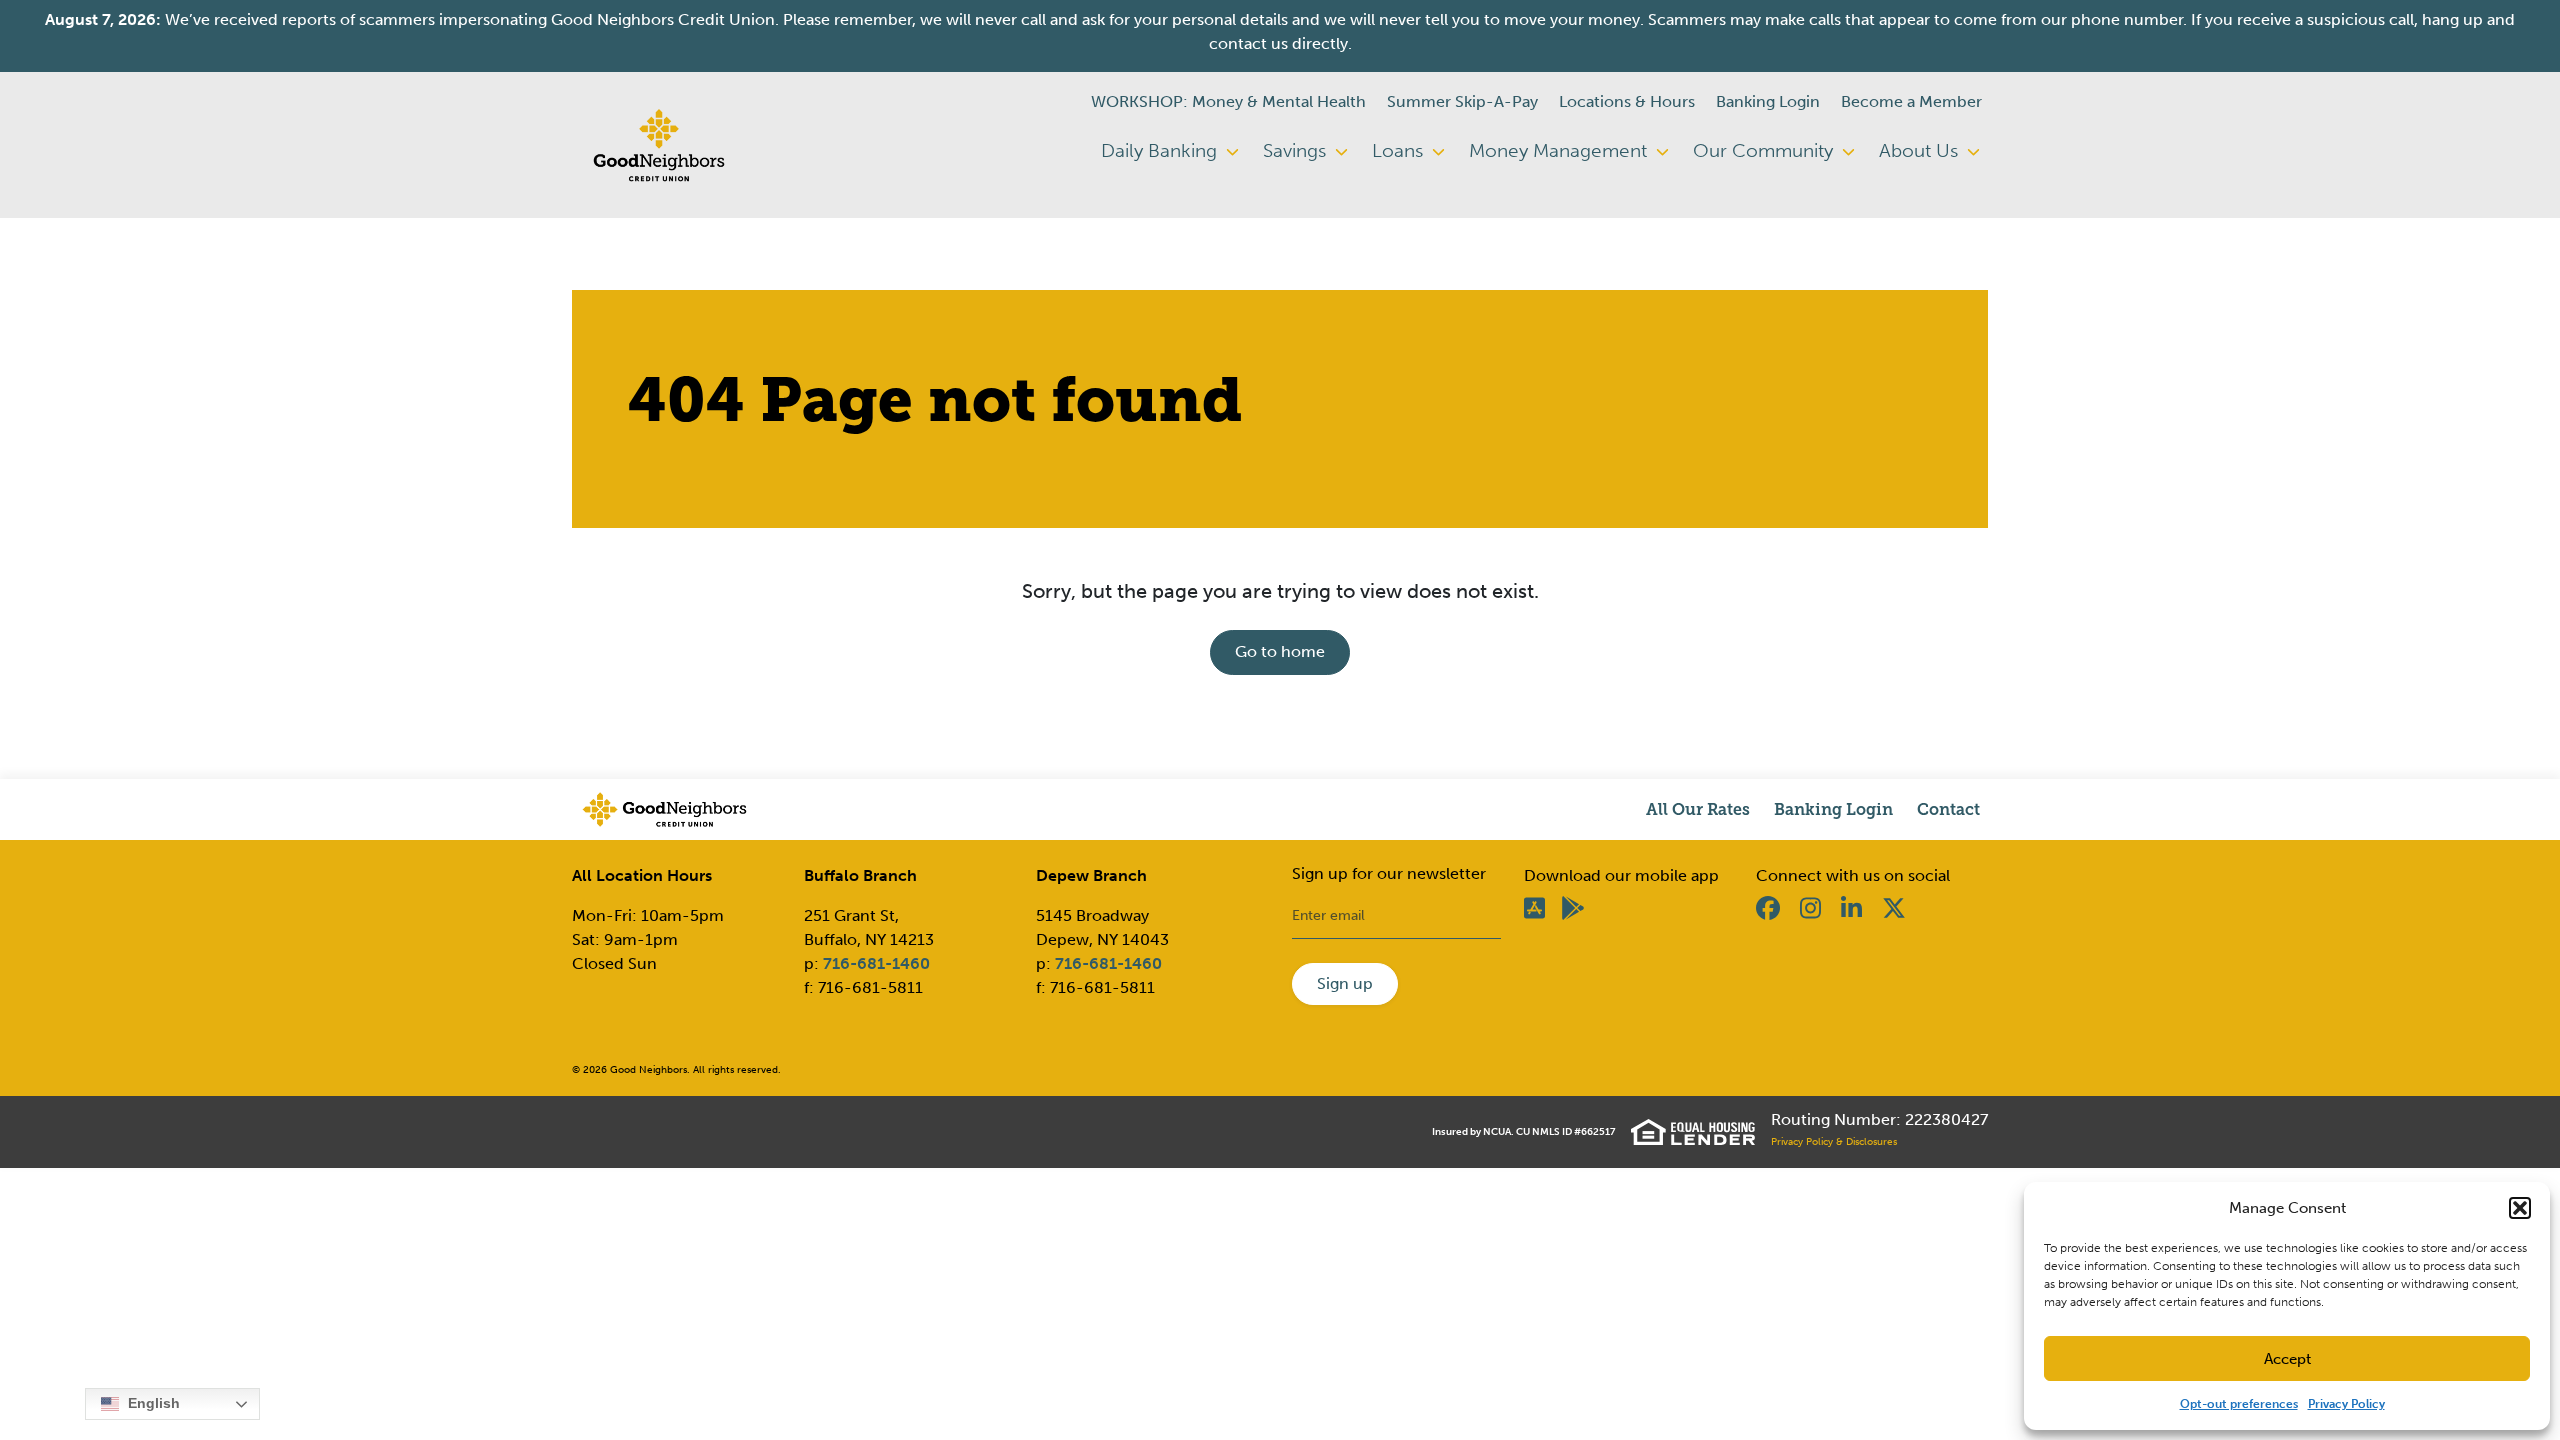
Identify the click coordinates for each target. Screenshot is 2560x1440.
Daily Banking (1161, 150)
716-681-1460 (876, 963)
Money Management (1560, 150)
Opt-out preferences (2239, 1404)
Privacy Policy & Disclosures (1834, 1142)
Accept (2287, 1359)
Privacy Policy (2346, 1404)
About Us (1921, 150)
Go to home (1280, 651)
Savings (1297, 150)
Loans (1400, 150)
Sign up (1345, 983)
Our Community (1765, 150)
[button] (2520, 1208)
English (152, 1403)
